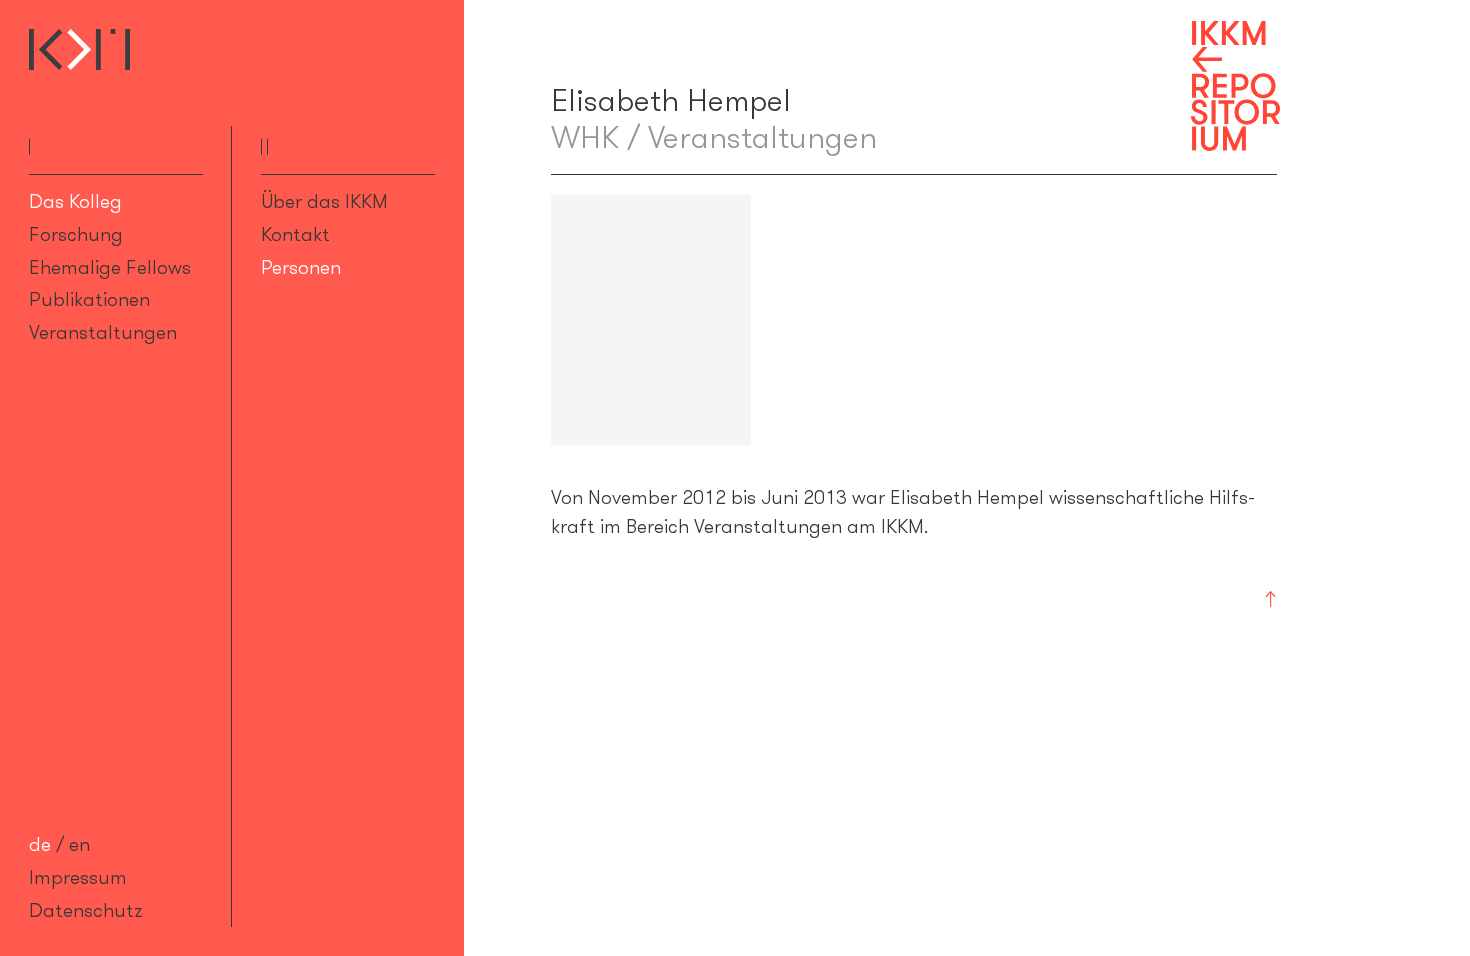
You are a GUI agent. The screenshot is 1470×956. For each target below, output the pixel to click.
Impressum (78, 877)
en (79, 844)
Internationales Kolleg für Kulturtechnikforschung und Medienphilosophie (79, 49)
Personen (301, 267)
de (40, 844)
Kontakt (295, 234)
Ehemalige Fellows (110, 267)
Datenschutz (86, 910)
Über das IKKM (324, 201)
